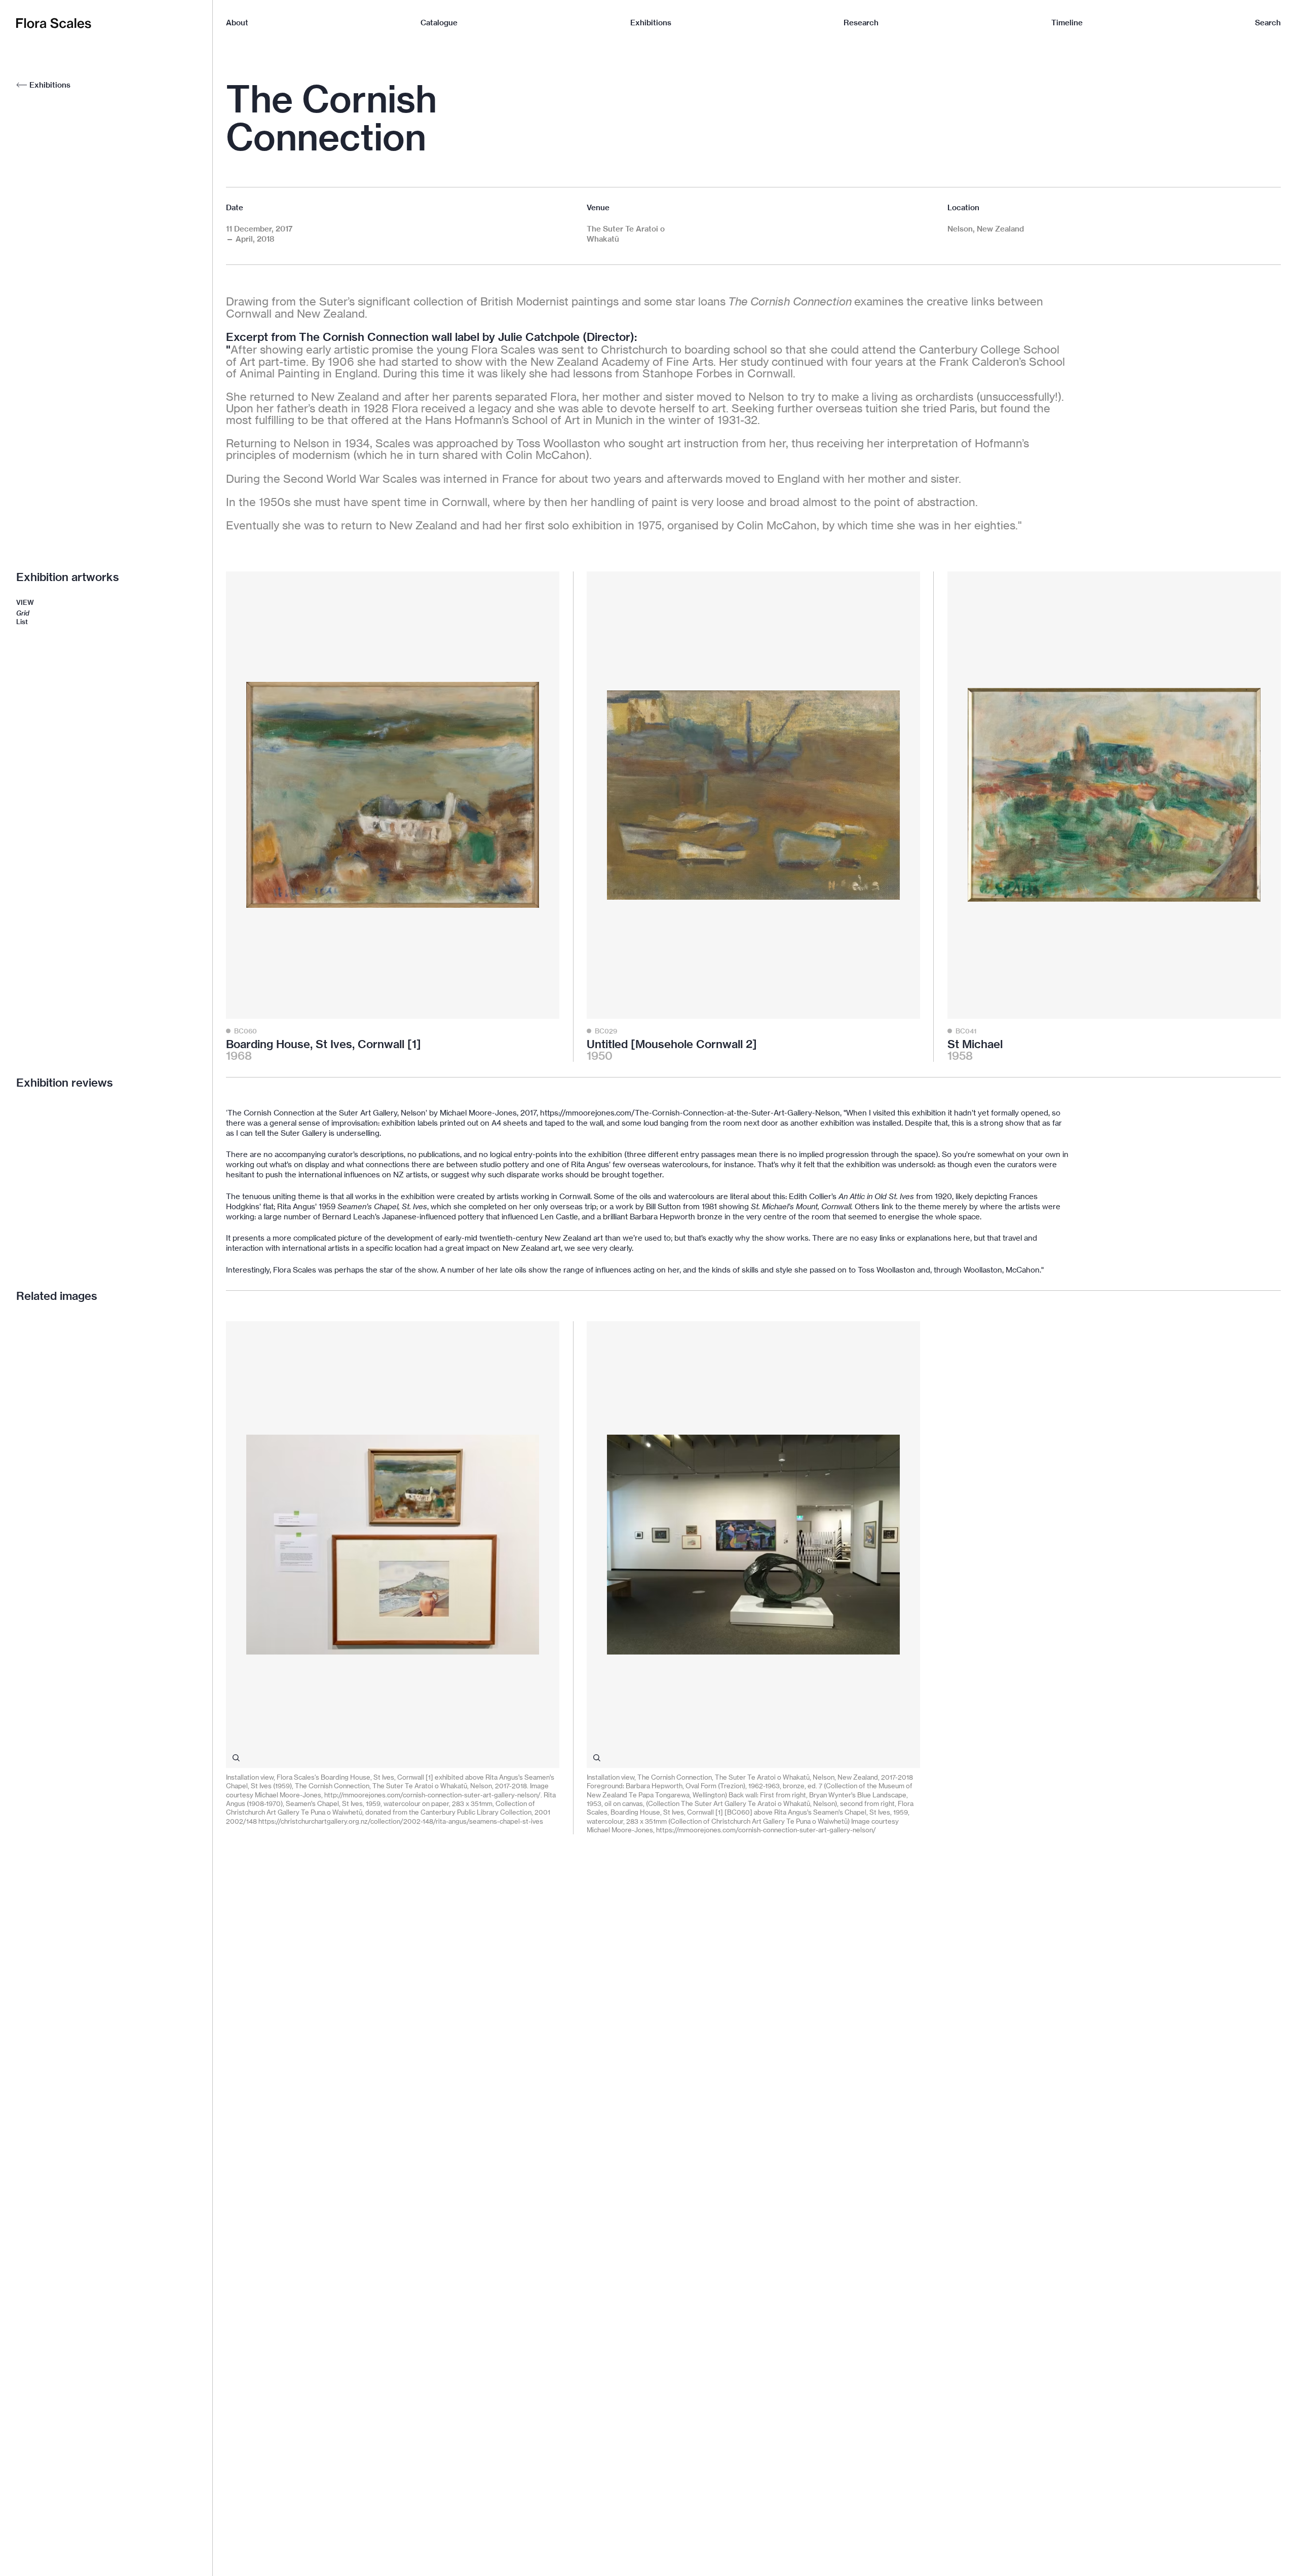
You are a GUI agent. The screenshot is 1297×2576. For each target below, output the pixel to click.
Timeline (1067, 23)
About (237, 23)
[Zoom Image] (236, 1758)
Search (1268, 23)
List (22, 622)
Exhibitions (651, 23)
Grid (23, 613)
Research (861, 23)
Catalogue (439, 23)
